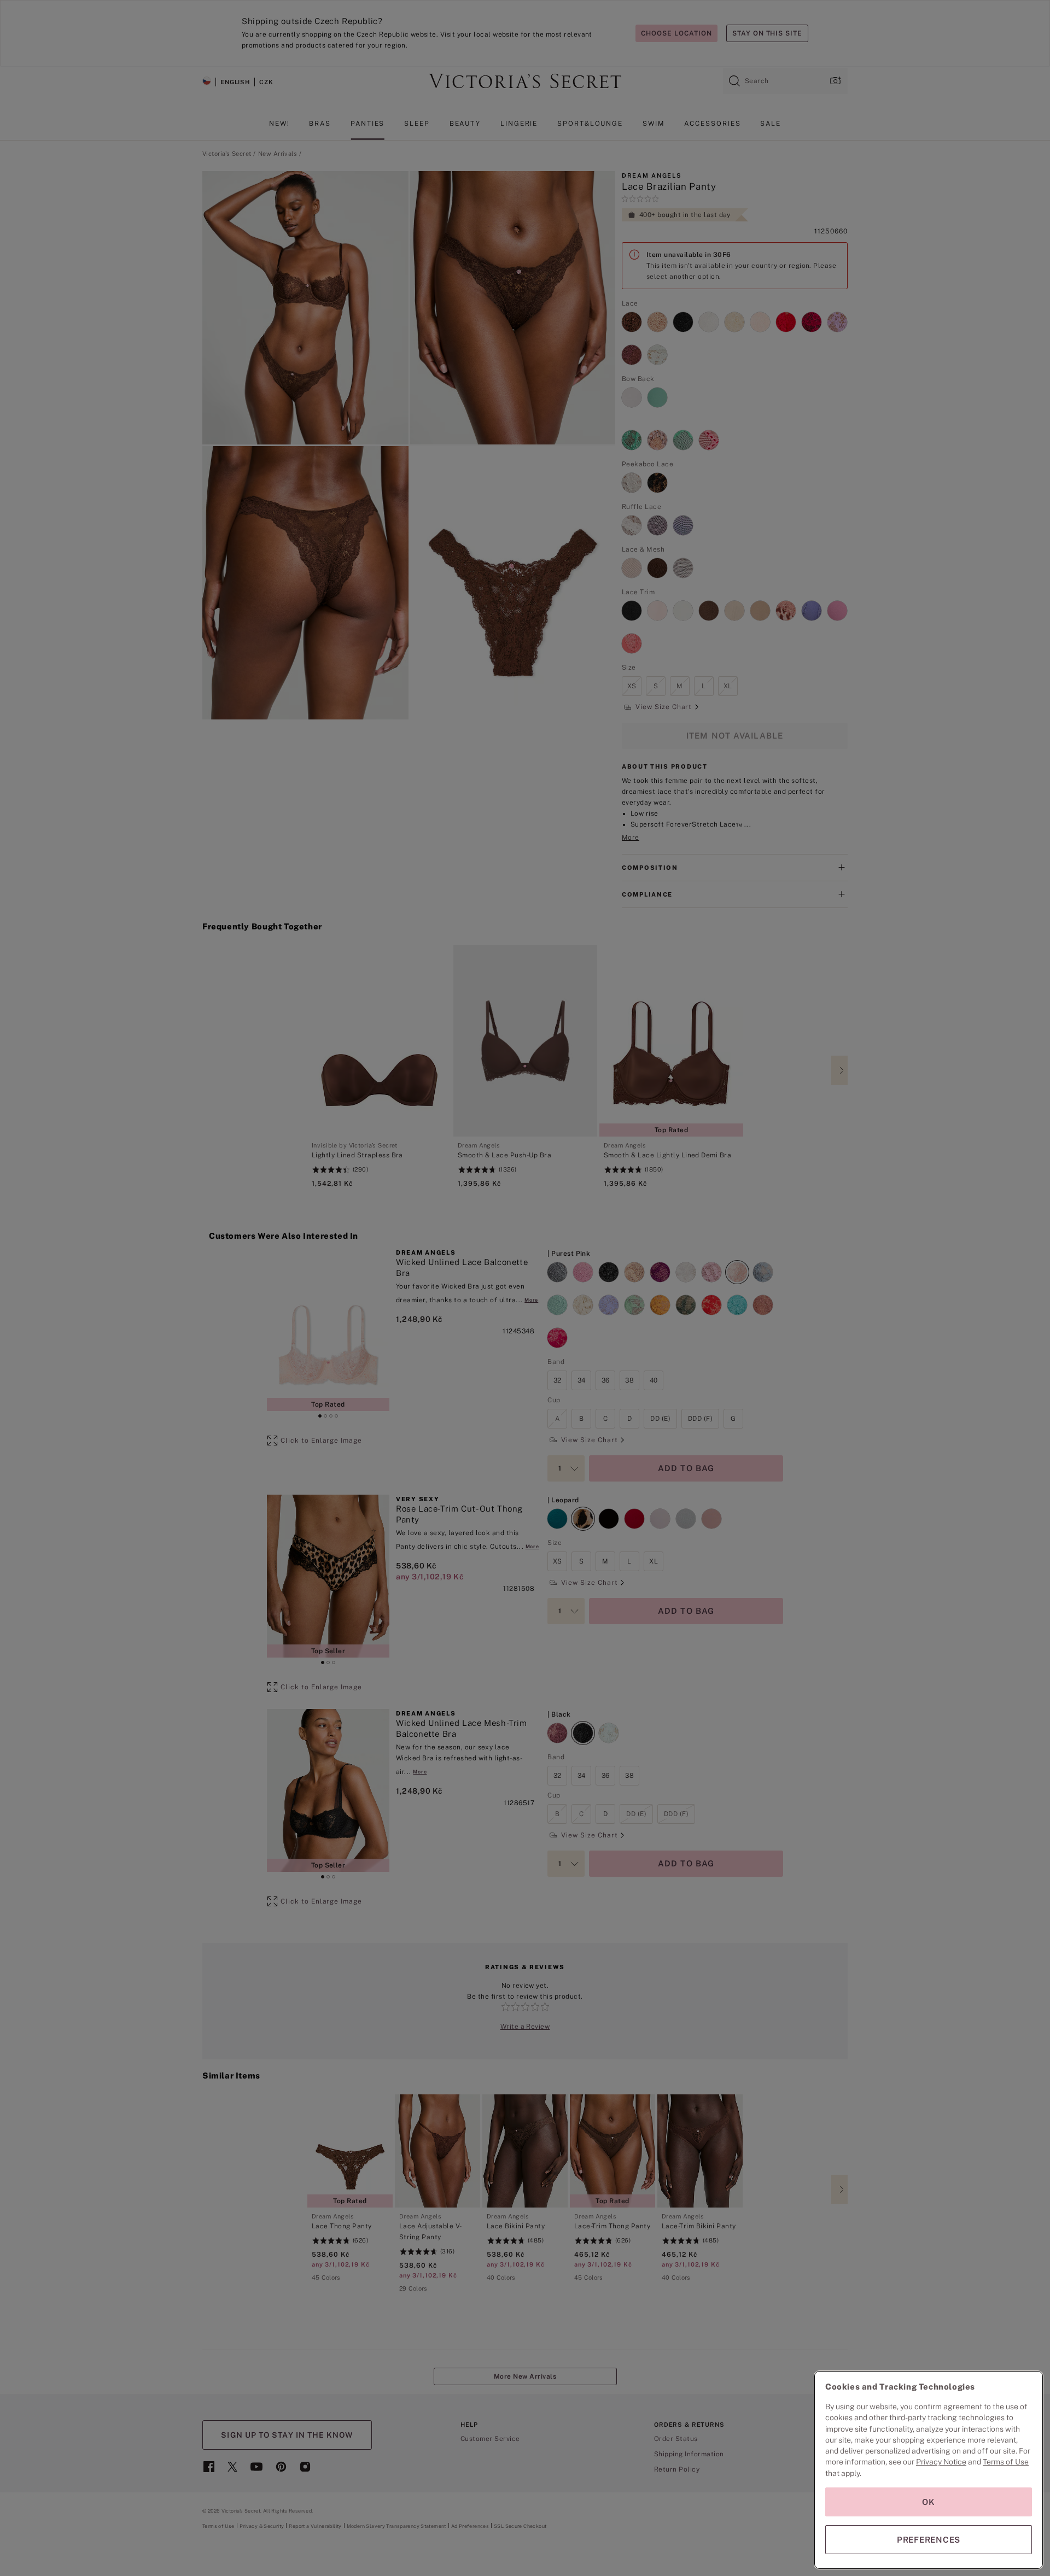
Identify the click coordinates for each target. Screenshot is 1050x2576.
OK (929, 2502)
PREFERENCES (929, 2540)
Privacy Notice (941, 2462)
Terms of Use (1006, 2462)
